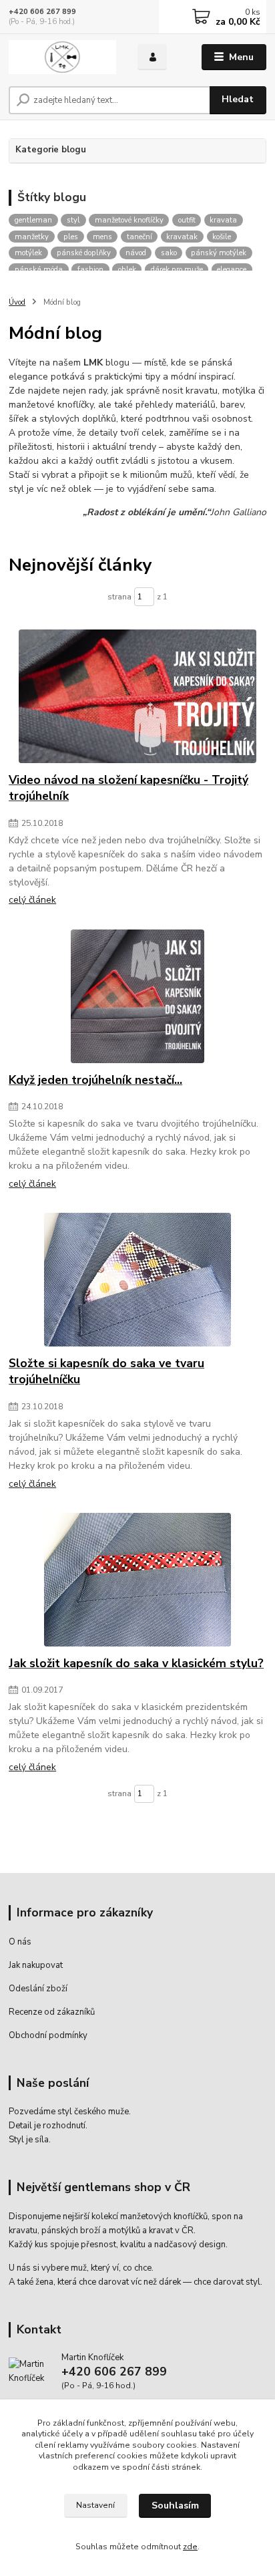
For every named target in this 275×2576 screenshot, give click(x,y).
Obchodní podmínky (48, 2035)
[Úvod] (62, 57)
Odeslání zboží (38, 1989)
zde (190, 2547)
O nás (20, 1942)
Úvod (17, 302)
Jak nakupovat (36, 1965)
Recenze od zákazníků (52, 2012)
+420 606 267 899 (42, 12)
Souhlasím (175, 2506)
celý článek (32, 900)
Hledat (238, 99)
